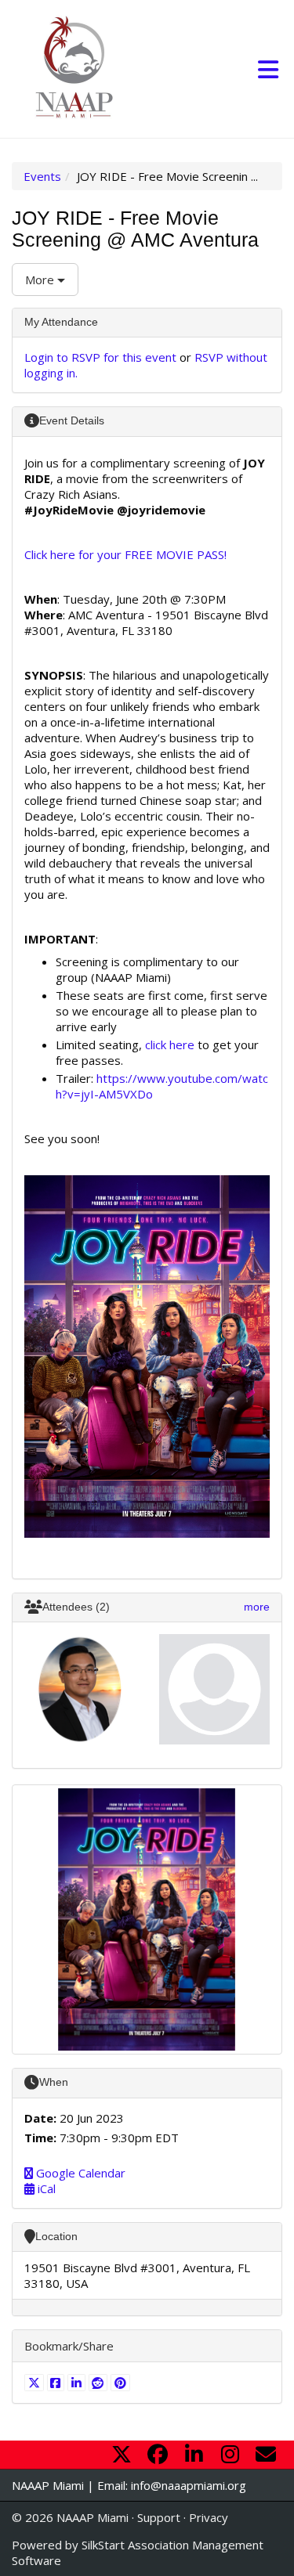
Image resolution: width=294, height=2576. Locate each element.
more (257, 1607)
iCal (45, 2188)
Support (159, 2517)
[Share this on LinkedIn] (78, 2383)
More (41, 280)
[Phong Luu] (80, 1690)
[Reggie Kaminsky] (215, 1690)
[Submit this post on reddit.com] (100, 2383)
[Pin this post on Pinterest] (120, 2383)
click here (170, 1044)
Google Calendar (79, 2173)
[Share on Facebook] (58, 2383)
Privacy (209, 2517)
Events (42, 176)
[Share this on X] (36, 2383)
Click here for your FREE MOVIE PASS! (125, 554)
